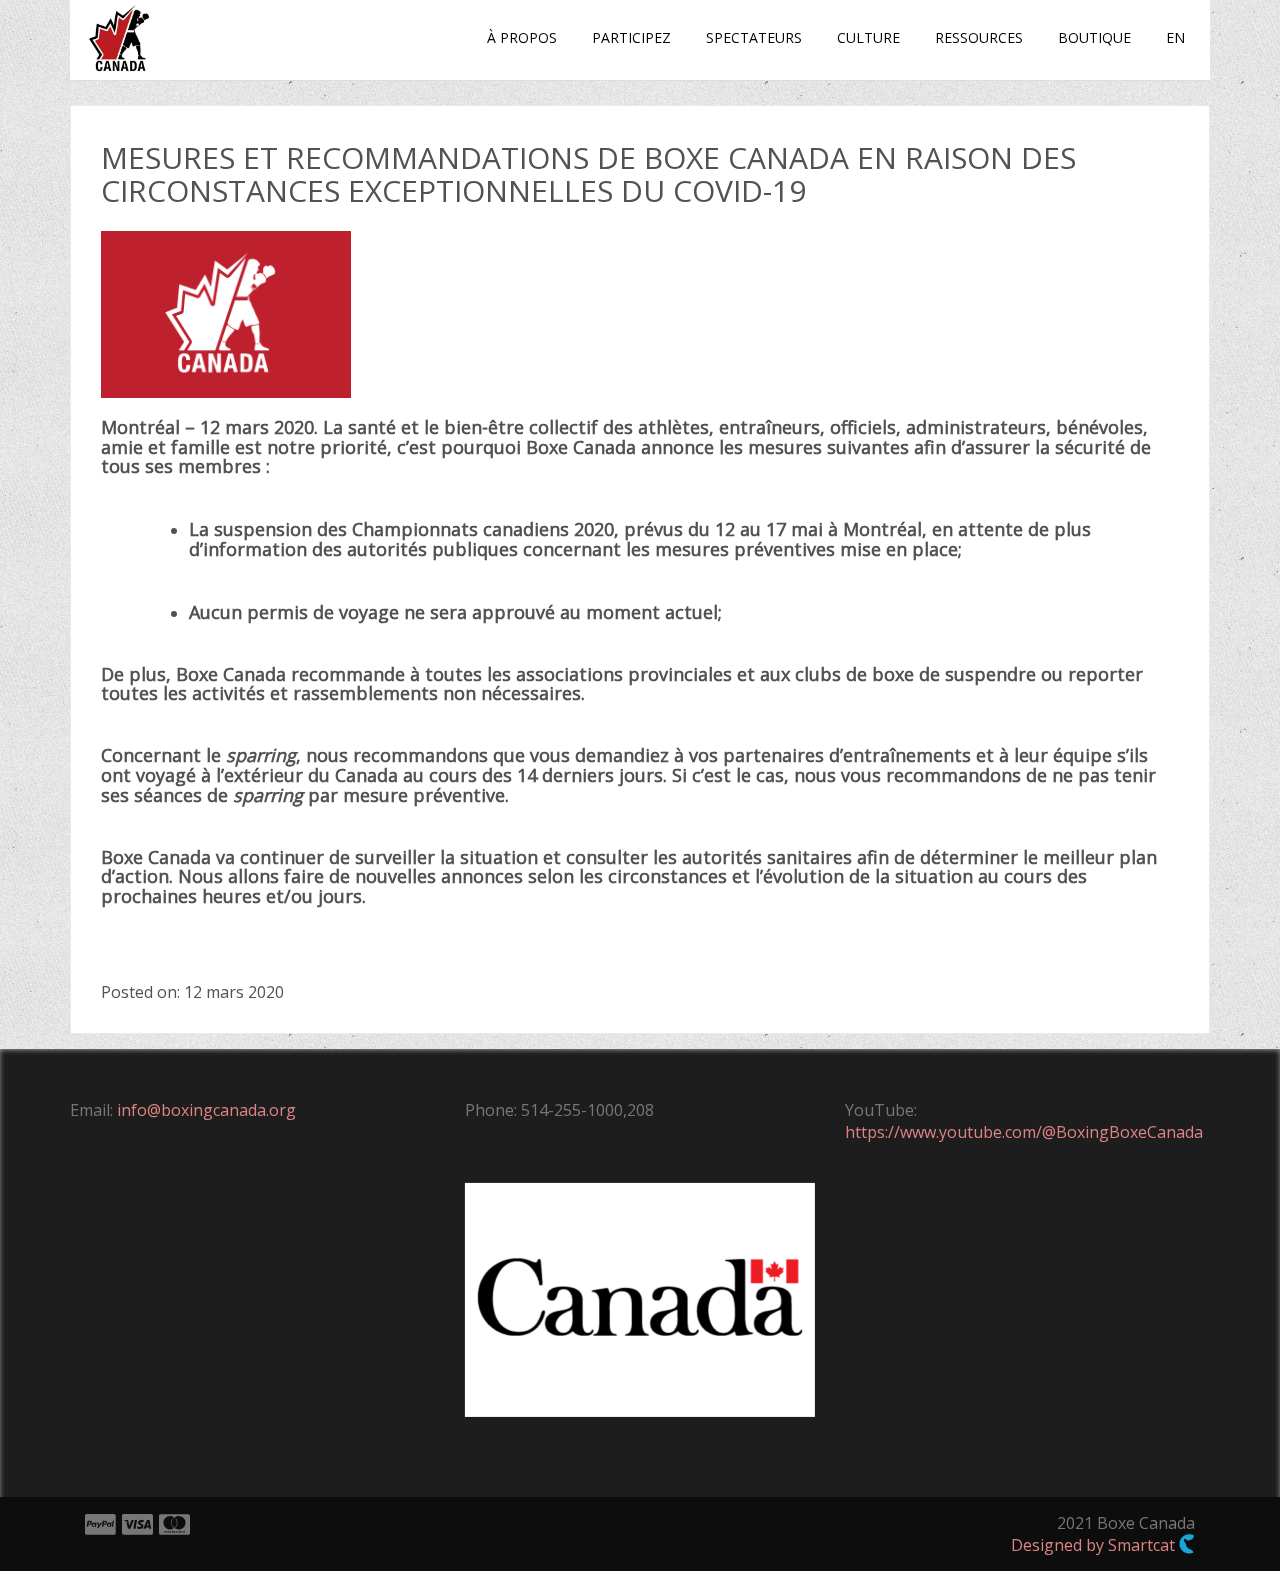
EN (1175, 37)
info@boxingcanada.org (206, 1110)
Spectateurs (754, 37)
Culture (868, 37)
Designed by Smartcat (1095, 1545)
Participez (631, 37)
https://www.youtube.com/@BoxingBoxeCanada (1024, 1132)
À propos (522, 37)
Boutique (1094, 37)
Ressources (979, 37)
